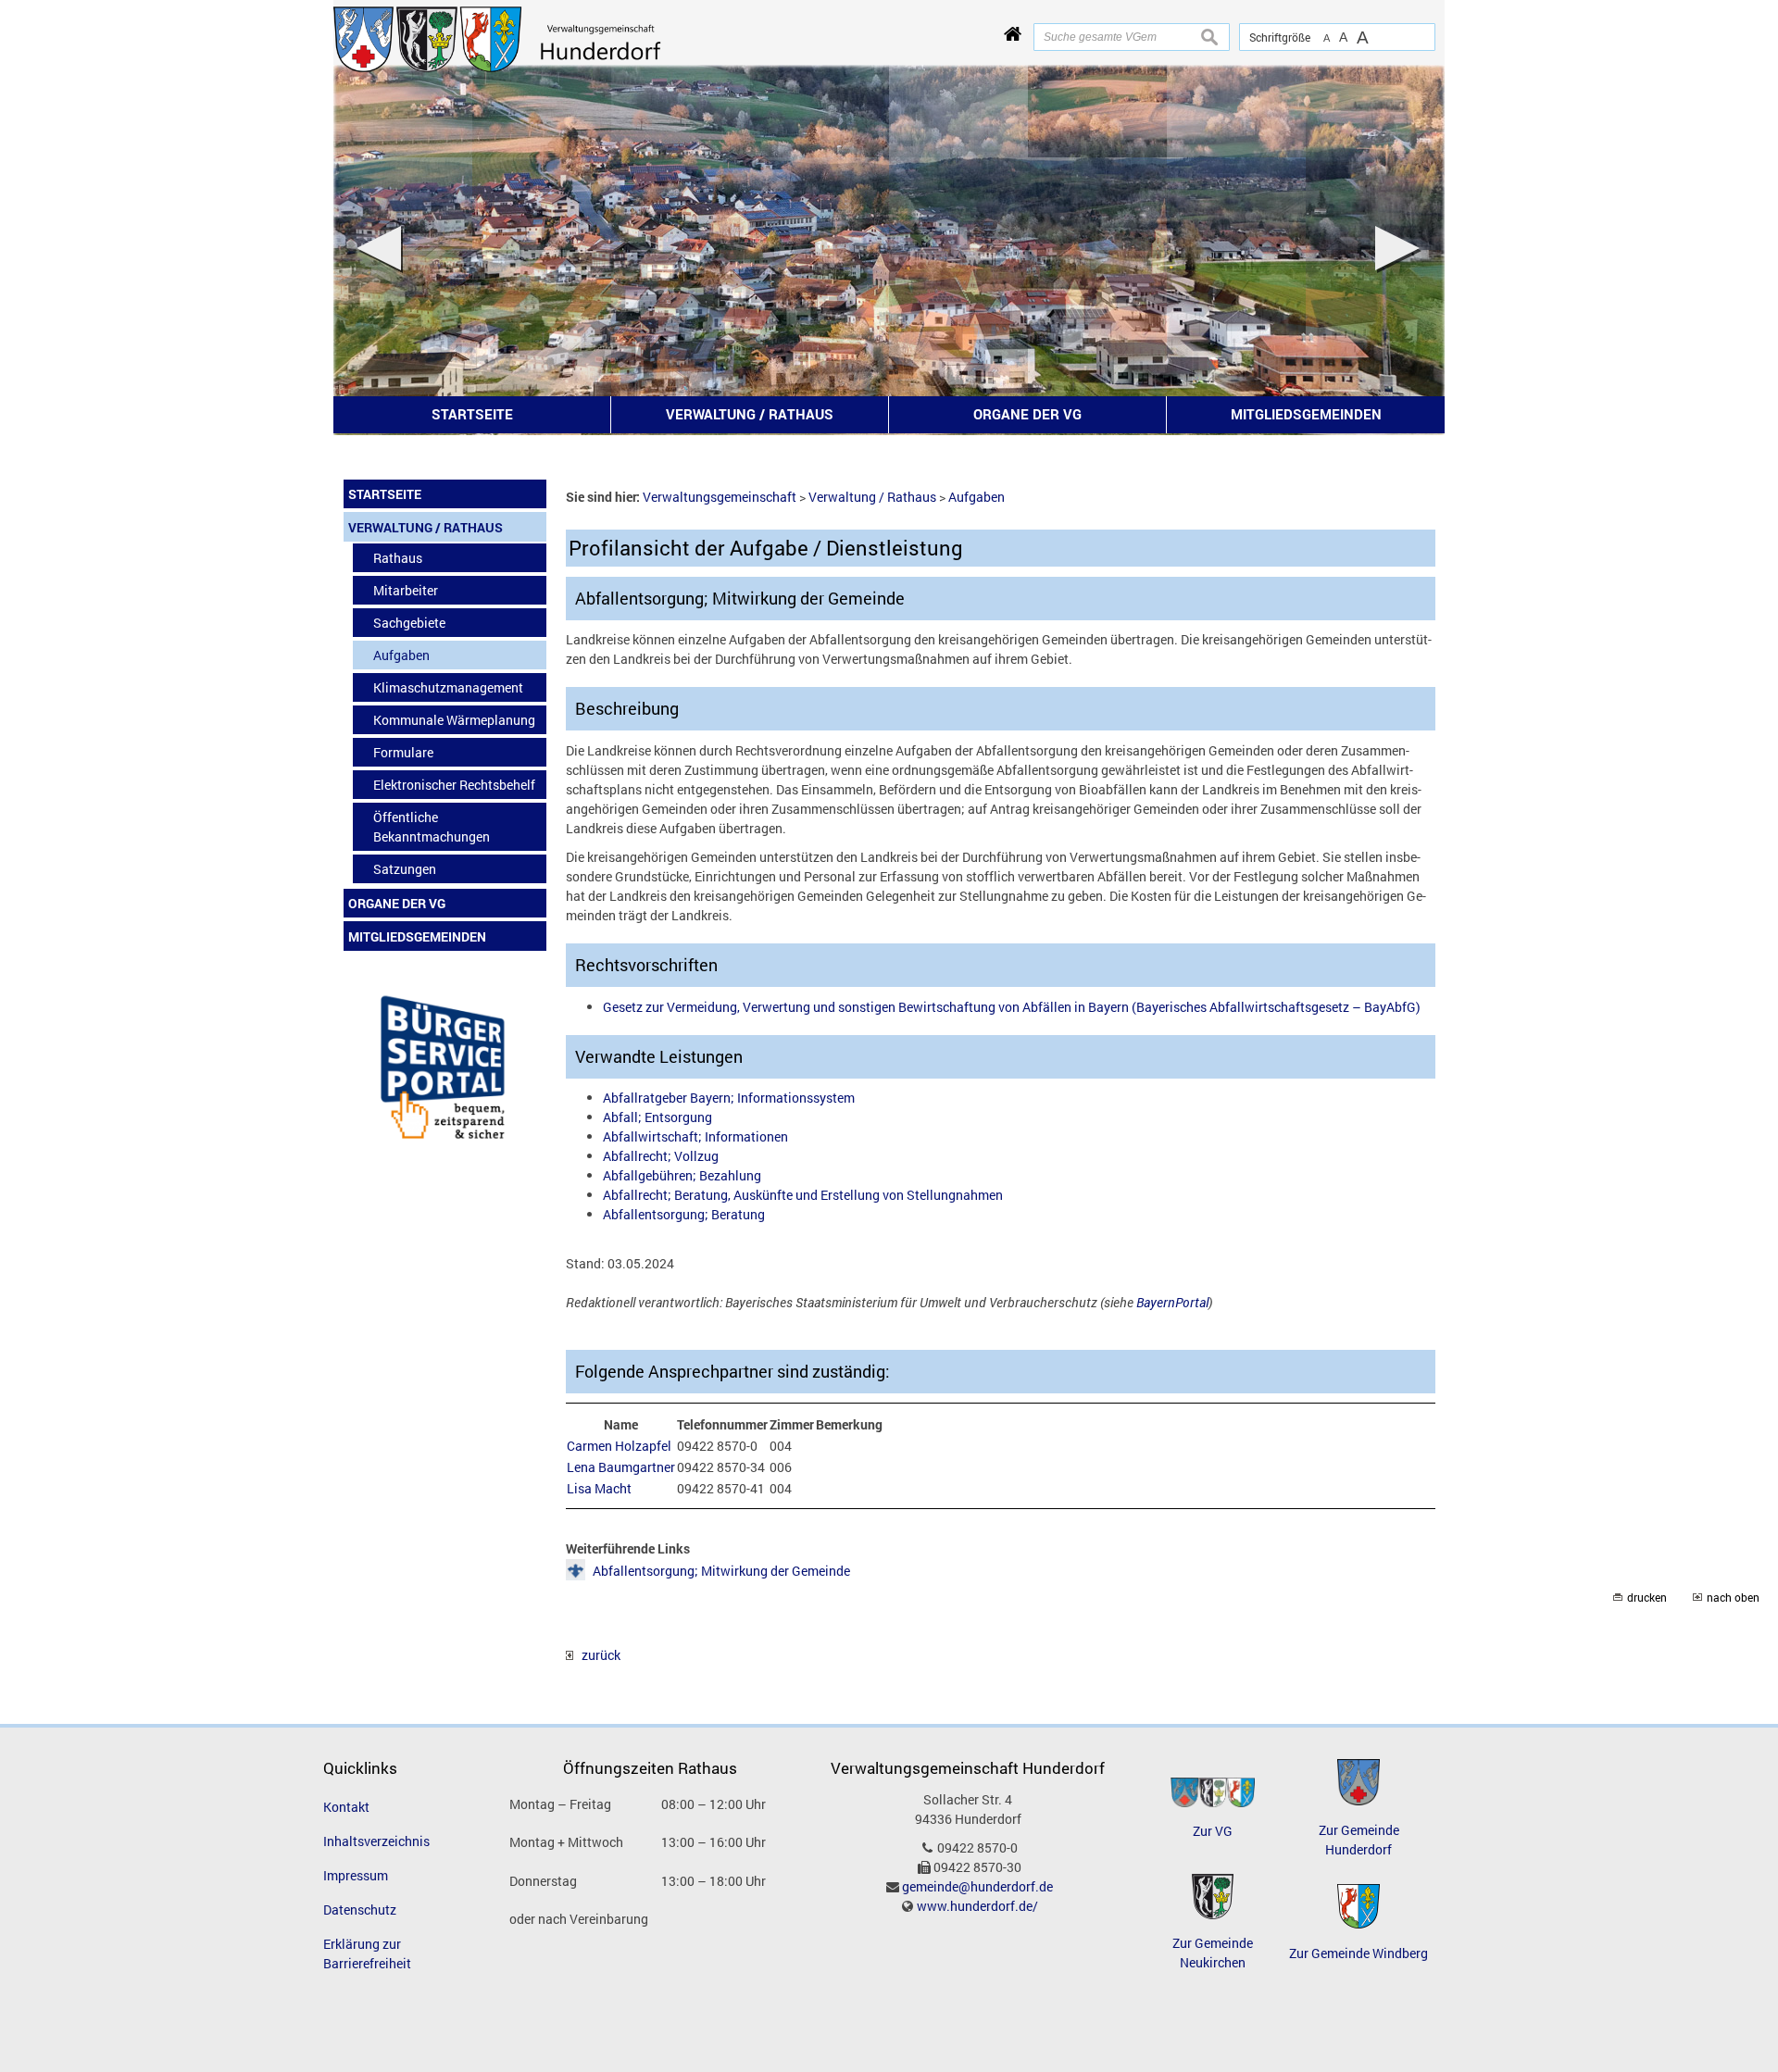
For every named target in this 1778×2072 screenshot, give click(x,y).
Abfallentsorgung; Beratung (684, 1214)
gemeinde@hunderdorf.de (977, 1886)
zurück (597, 1655)
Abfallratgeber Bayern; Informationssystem (729, 1098)
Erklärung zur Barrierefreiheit (367, 1953)
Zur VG (1213, 1831)
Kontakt (346, 1807)
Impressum (356, 1875)
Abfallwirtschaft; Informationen (695, 1136)
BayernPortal (1172, 1302)
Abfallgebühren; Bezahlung (682, 1175)
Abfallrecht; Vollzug (661, 1156)
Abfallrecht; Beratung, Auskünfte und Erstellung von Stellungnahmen (803, 1195)
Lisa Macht (599, 1488)
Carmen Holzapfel (619, 1446)
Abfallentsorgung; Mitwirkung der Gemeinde (721, 1571)
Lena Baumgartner (621, 1467)
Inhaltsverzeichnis (376, 1841)
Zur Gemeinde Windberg (1359, 1953)
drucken (1647, 1598)
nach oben (1733, 1598)
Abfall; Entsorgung (657, 1117)
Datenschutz (360, 1910)
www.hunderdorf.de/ (977, 1906)
